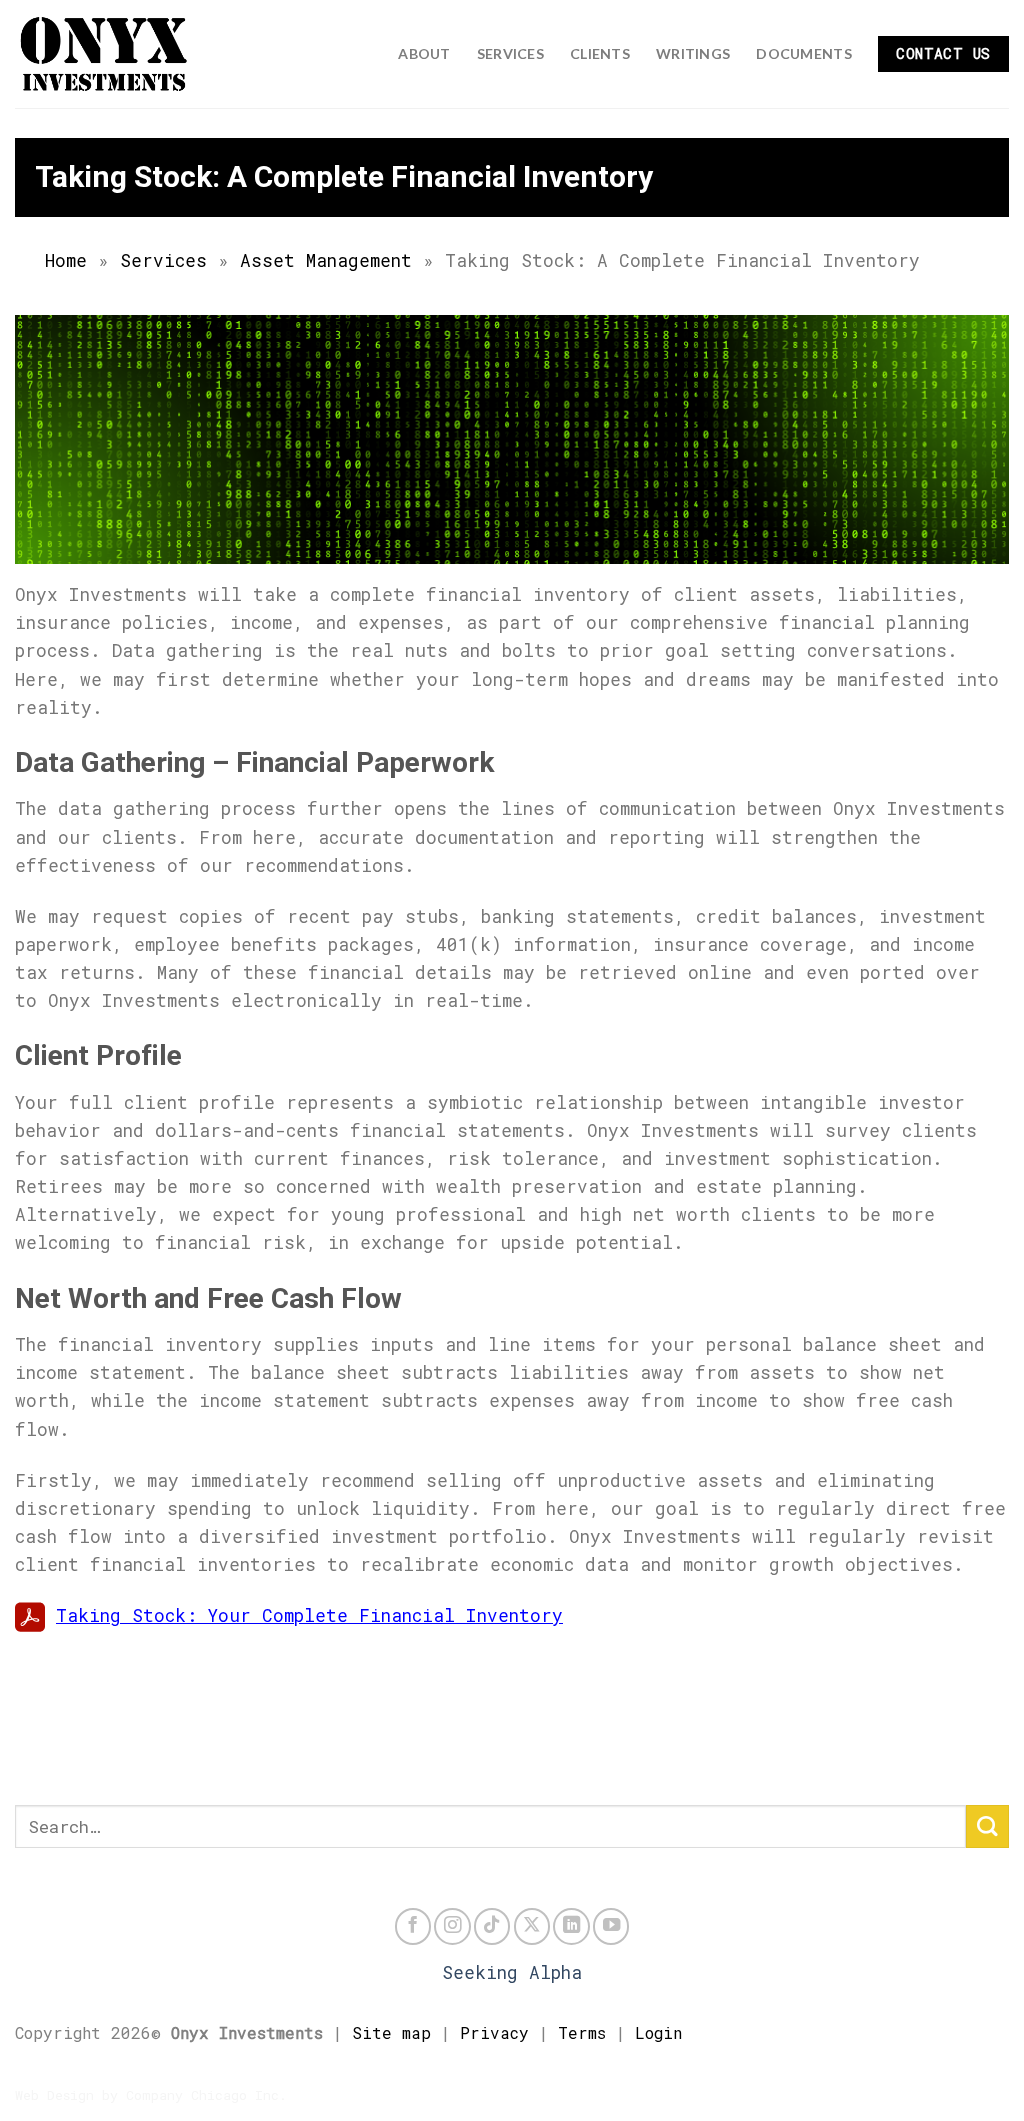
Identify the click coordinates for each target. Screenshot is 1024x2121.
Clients (600, 53)
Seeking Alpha (512, 1972)
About (424, 53)
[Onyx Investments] (115, 54)
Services (510, 53)
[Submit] (987, 1826)
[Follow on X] (532, 1926)
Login (658, 2032)
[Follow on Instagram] (452, 1926)
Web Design (54, 2095)
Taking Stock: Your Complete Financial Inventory (309, 1615)
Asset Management (326, 260)
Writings (693, 53)
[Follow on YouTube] (611, 1926)
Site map (391, 2032)
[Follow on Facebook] (413, 1926)
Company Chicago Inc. (206, 2095)
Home (66, 260)
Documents (804, 53)
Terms (582, 2032)
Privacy (494, 2032)
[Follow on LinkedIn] (571, 1926)
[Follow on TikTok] (492, 1926)
